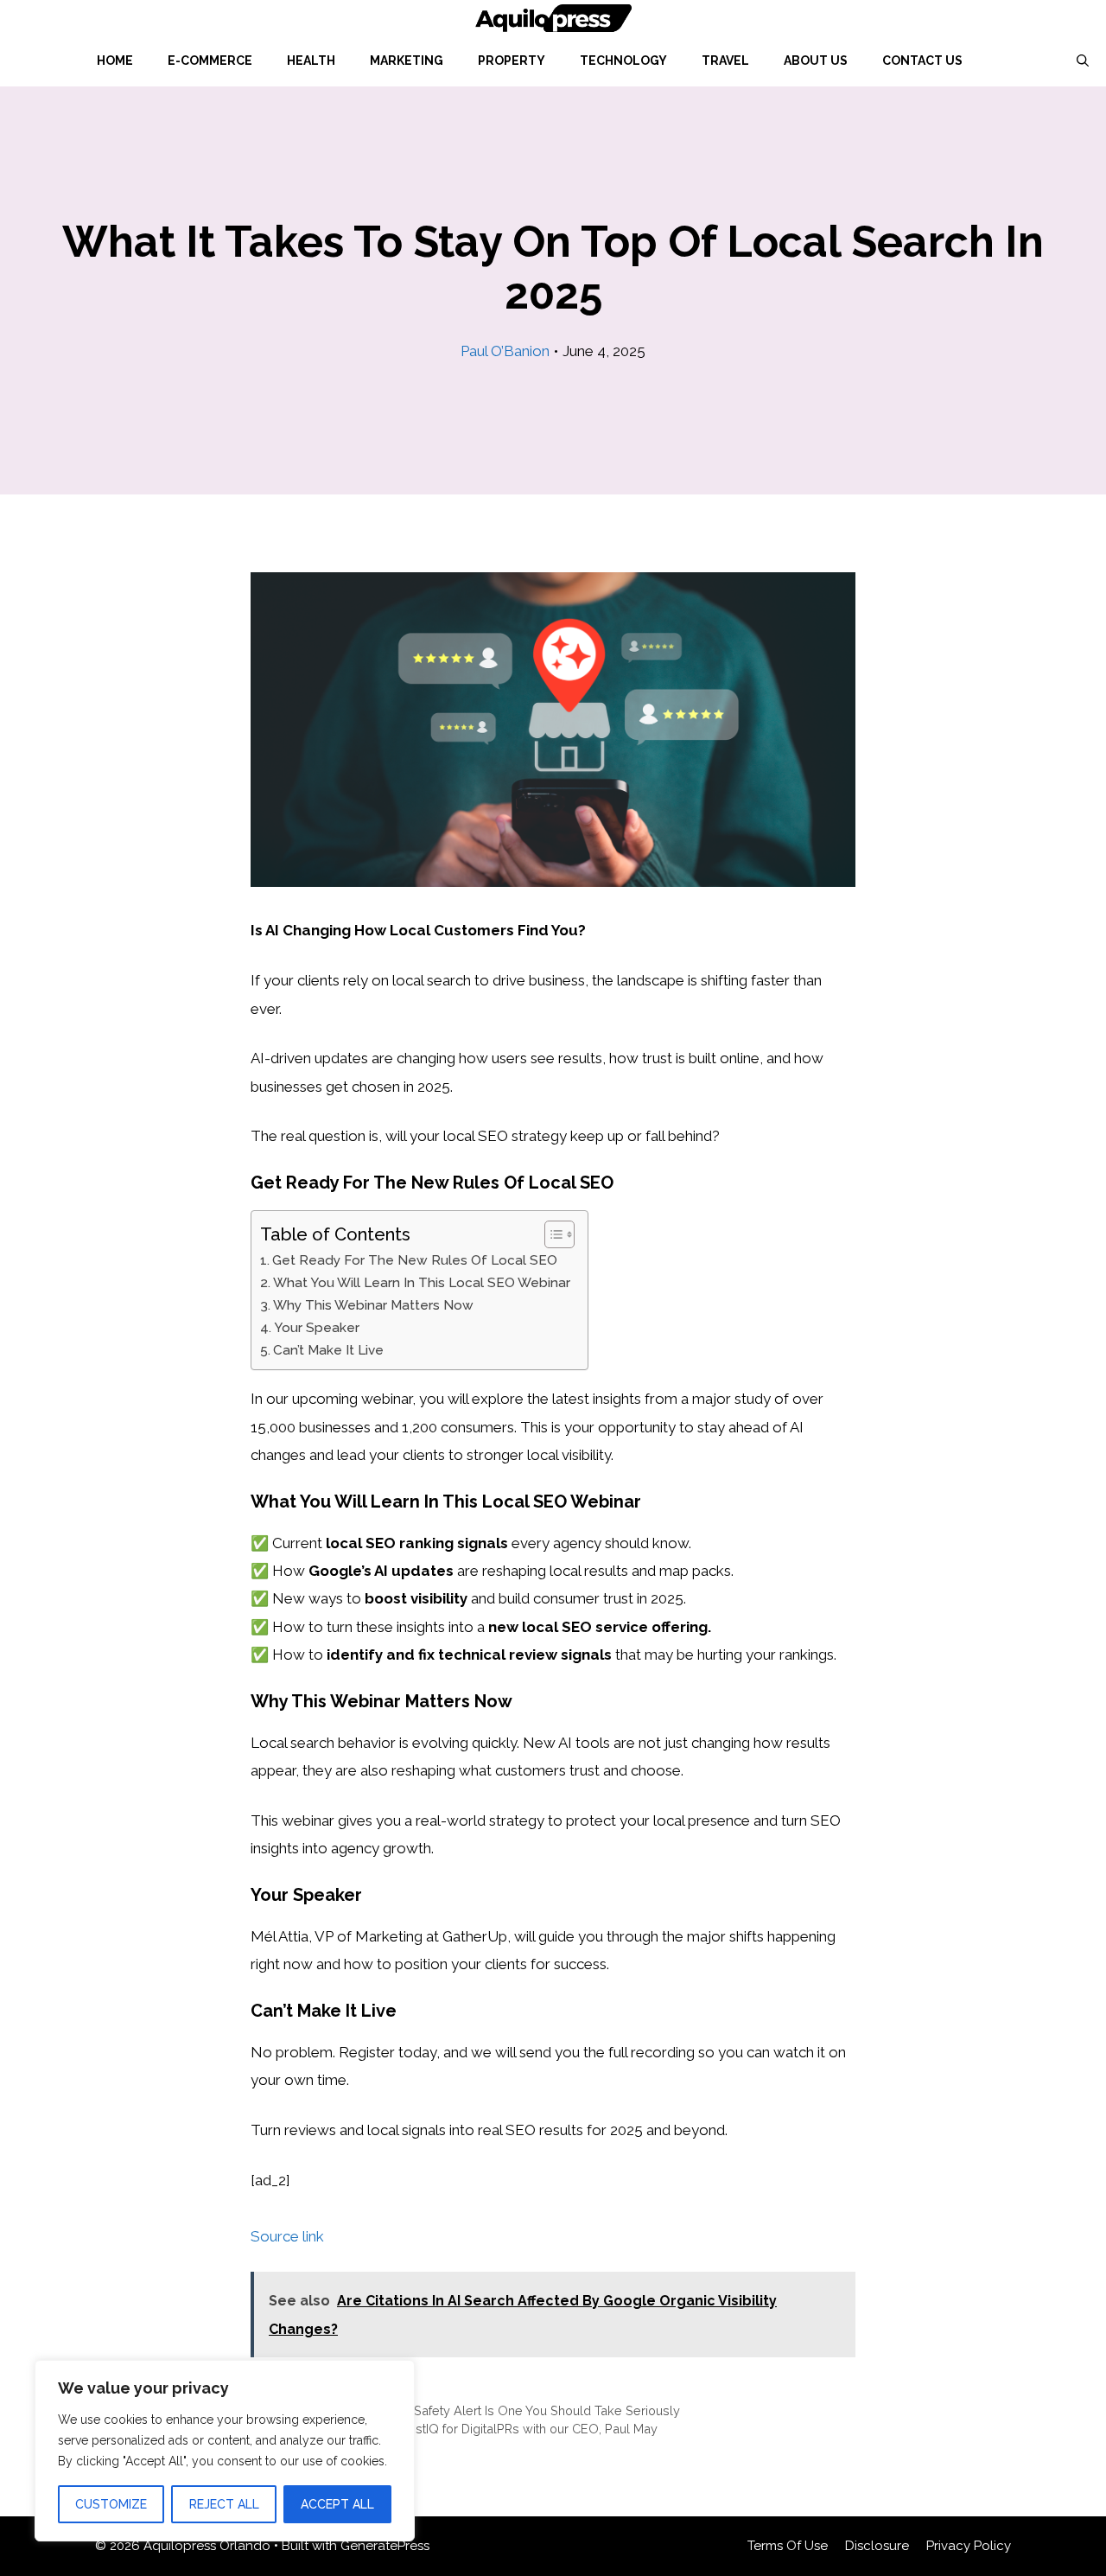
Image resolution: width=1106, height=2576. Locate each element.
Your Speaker (317, 1328)
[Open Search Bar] (1083, 61)
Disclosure (877, 2546)
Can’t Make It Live (328, 1350)
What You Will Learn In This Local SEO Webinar (422, 1283)
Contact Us (922, 61)
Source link (287, 2236)
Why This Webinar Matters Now (373, 1305)
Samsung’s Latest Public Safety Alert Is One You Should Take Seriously (475, 2410)
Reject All (224, 2504)
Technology (623, 61)
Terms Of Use (788, 2546)
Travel (725, 61)
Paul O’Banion (505, 351)
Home (115, 61)
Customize (111, 2504)
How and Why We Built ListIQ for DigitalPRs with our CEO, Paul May (464, 2429)
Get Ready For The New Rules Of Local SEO (415, 1260)
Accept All (337, 2504)
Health (311, 61)
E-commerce (210, 61)
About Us (816, 61)
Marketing (407, 61)
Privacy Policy (969, 2546)
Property (512, 61)
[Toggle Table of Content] (551, 1234)
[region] (225, 2451)
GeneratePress (385, 2546)
